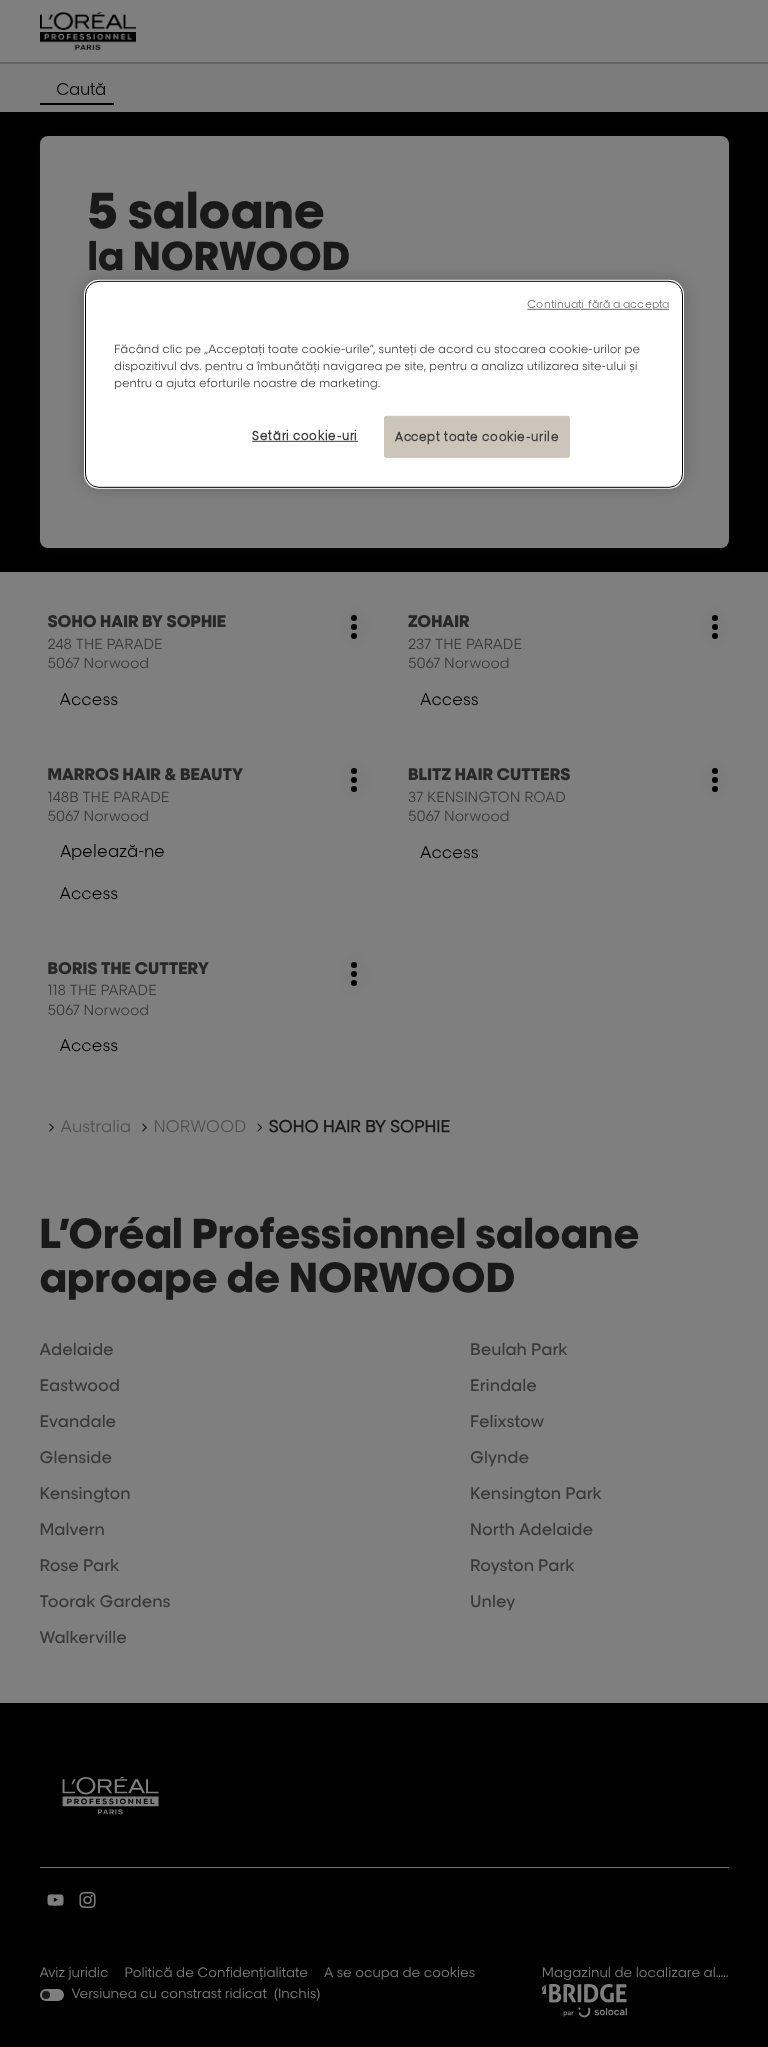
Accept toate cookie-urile (477, 436)
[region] (384, 384)
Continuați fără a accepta (598, 304)
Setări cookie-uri (305, 435)
